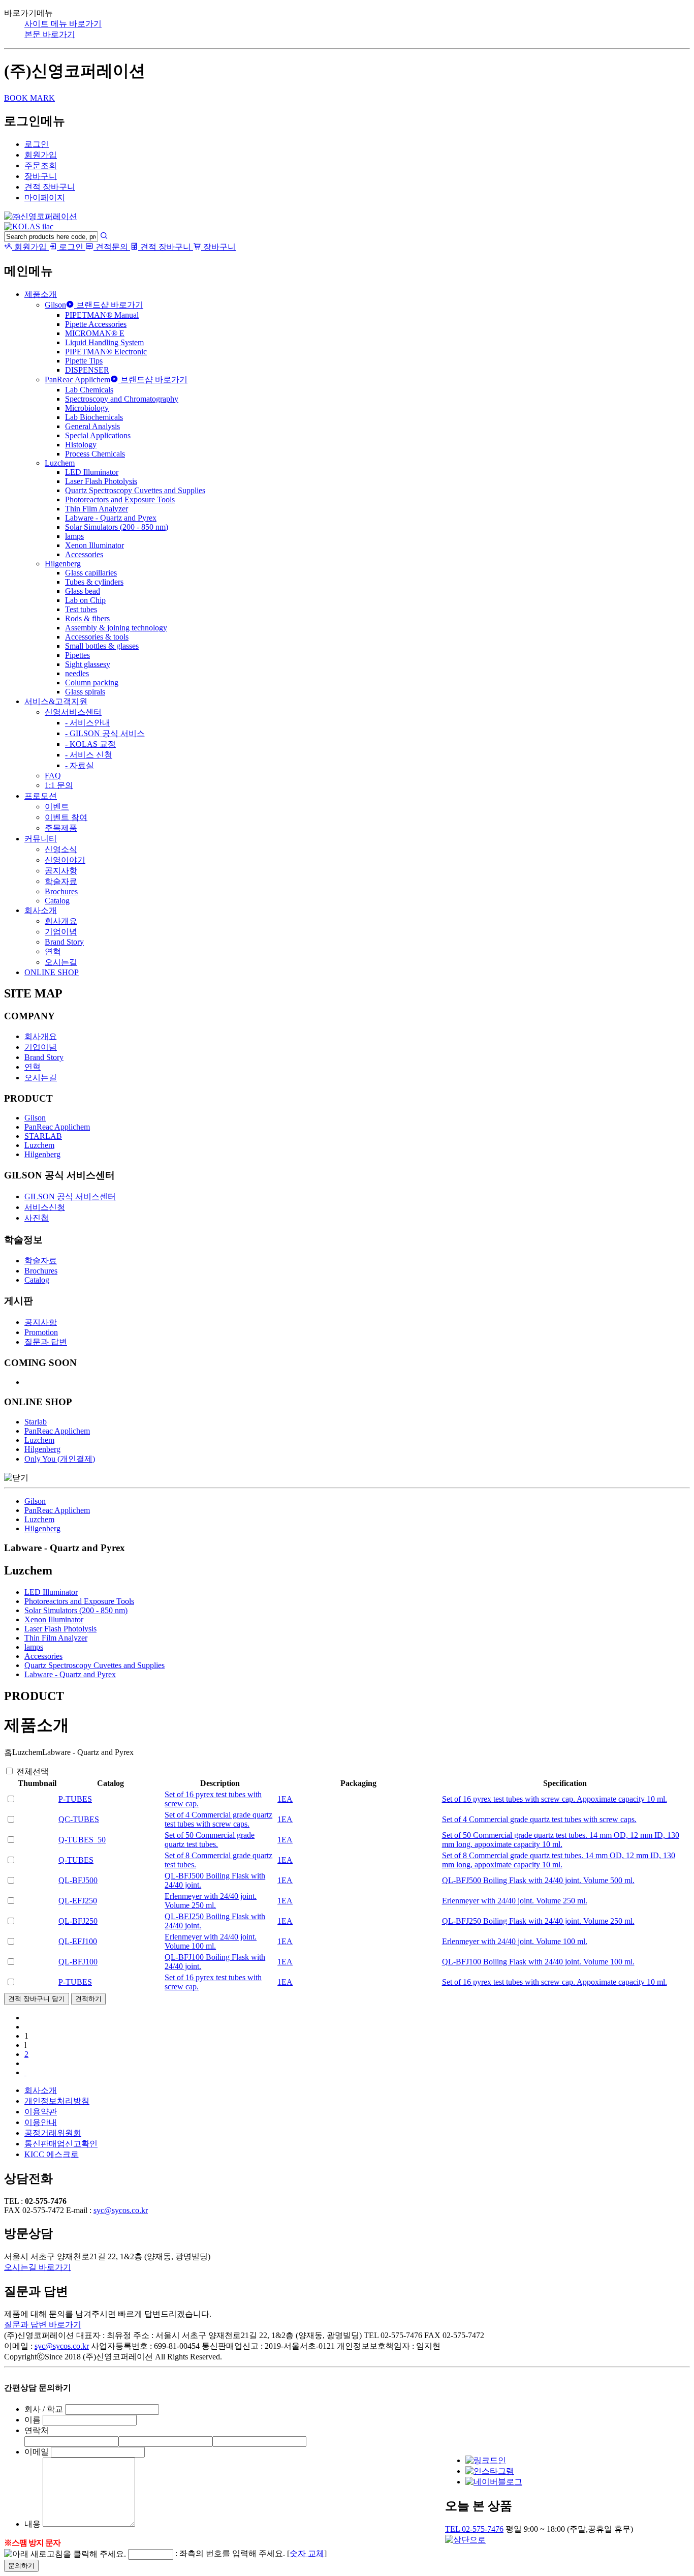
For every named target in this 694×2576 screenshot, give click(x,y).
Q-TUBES (76, 1860)
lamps (74, 536)
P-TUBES (75, 1799)
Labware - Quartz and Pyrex (111, 518)
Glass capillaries (91, 573)
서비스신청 (45, 1207)
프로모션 (41, 796)
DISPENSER (87, 370)
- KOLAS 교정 (90, 744)
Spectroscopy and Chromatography (122, 399)
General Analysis (92, 426)
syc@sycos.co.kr (121, 2210)
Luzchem (60, 463)
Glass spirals (85, 692)
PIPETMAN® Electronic (106, 352)
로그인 (37, 144)
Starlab (36, 1422)
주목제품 (61, 828)
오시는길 (61, 962)
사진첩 (37, 1218)
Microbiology (87, 408)
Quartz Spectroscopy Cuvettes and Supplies (135, 490)
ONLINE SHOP (52, 972)
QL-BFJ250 (78, 1921)
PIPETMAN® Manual (102, 315)
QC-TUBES (79, 1819)
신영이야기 (65, 860)
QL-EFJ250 (78, 1901)
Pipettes (77, 655)
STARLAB (43, 1136)
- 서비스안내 (88, 723)
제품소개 (41, 294)
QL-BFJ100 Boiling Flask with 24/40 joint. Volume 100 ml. (538, 1962)
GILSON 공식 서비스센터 (70, 1196)
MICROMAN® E (95, 333)
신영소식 (61, 849)
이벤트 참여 (66, 817)
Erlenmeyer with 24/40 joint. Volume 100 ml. (211, 1941)
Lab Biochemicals (94, 417)
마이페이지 (45, 198)
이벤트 (57, 807)
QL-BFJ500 (78, 1880)
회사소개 (41, 910)
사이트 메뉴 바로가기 (63, 24)
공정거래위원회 (53, 2133)
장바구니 (41, 176)
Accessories (84, 554)
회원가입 (41, 155)
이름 (33, 2420)
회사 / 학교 (44, 2409)
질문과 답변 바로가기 (43, 2325)
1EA (285, 1799)
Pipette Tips (84, 361)
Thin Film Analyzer (97, 509)
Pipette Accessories (96, 324)
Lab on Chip (85, 600)
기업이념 (61, 932)
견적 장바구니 (50, 187)
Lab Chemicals (89, 390)
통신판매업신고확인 (61, 2144)
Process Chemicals (95, 454)
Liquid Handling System (104, 342)
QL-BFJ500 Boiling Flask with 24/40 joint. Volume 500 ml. (538, 1880)
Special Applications (98, 435)
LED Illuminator (92, 472)
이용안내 (41, 2122)
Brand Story (64, 942)
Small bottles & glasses (102, 646)
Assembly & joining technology (116, 628)
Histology (81, 445)
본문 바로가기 (50, 34)
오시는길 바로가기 (38, 2267)
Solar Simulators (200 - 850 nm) (117, 527)
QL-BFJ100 (78, 1962)
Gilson (55, 305)
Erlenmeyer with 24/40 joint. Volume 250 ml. (211, 1901)
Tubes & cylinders (94, 582)
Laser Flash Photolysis (101, 481)
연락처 (37, 2430)
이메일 (37, 2452)
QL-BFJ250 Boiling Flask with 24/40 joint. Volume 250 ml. (538, 1921)
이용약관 (41, 2112)
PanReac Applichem (77, 380)
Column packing (92, 683)
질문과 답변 (46, 1342)
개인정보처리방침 (57, 2101)
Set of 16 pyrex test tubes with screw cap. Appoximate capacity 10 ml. (555, 1799)
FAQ (53, 776)
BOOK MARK (29, 98)
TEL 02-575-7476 (474, 2529)
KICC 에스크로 (52, 2154)
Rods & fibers (87, 618)
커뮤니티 (41, 839)
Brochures (61, 891)
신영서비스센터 (73, 712)
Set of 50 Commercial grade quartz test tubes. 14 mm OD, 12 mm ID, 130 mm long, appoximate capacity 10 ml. (561, 1840)
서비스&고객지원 (56, 701)
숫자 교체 (307, 2553)
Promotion (41, 1332)
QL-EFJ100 (78, 1941)
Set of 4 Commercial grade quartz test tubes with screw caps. (218, 1819)
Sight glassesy (88, 664)
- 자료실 (80, 765)
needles (77, 673)
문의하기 (21, 2566)
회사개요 (61, 921)
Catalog (57, 901)
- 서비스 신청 (89, 755)
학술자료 (61, 881)
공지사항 (61, 871)
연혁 (53, 951)
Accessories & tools (97, 637)
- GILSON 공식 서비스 (105, 733)
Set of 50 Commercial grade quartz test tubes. (210, 1840)
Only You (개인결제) (60, 1459)
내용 (33, 2524)
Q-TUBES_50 (82, 1840)
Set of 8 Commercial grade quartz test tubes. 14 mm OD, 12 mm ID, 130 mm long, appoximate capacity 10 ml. (559, 1860)
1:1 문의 (59, 785)
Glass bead (83, 591)
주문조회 (41, 165)
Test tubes (81, 609)
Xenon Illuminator (94, 545)
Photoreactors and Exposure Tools (120, 499)
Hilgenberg (63, 564)
